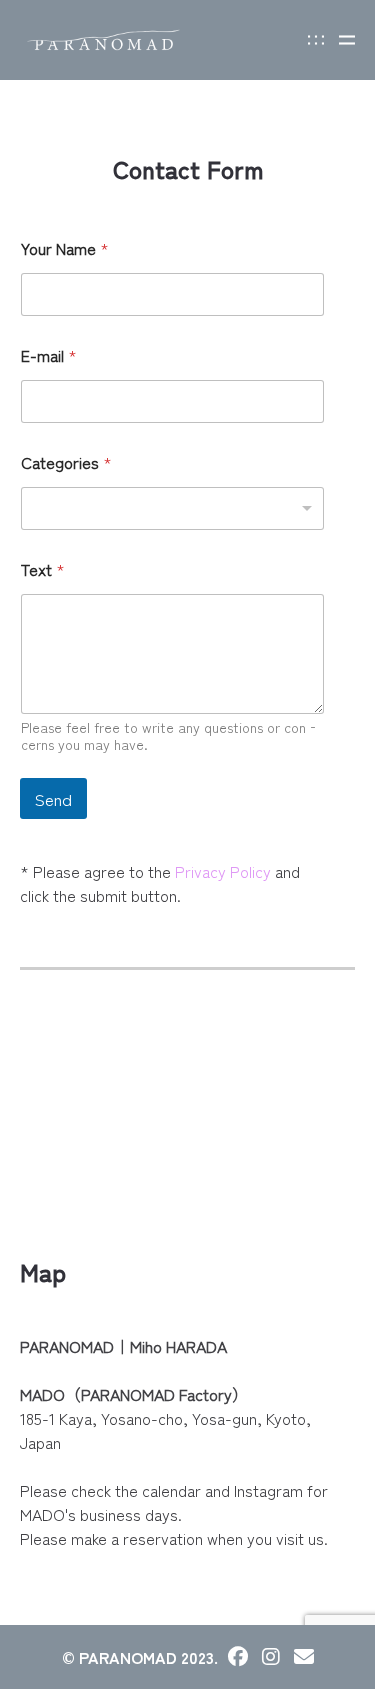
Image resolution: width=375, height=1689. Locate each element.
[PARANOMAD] (103, 40)
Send (53, 798)
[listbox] (172, 508)
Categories (66, 462)
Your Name (65, 248)
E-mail (49, 355)
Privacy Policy (223, 871)
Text (43, 569)
